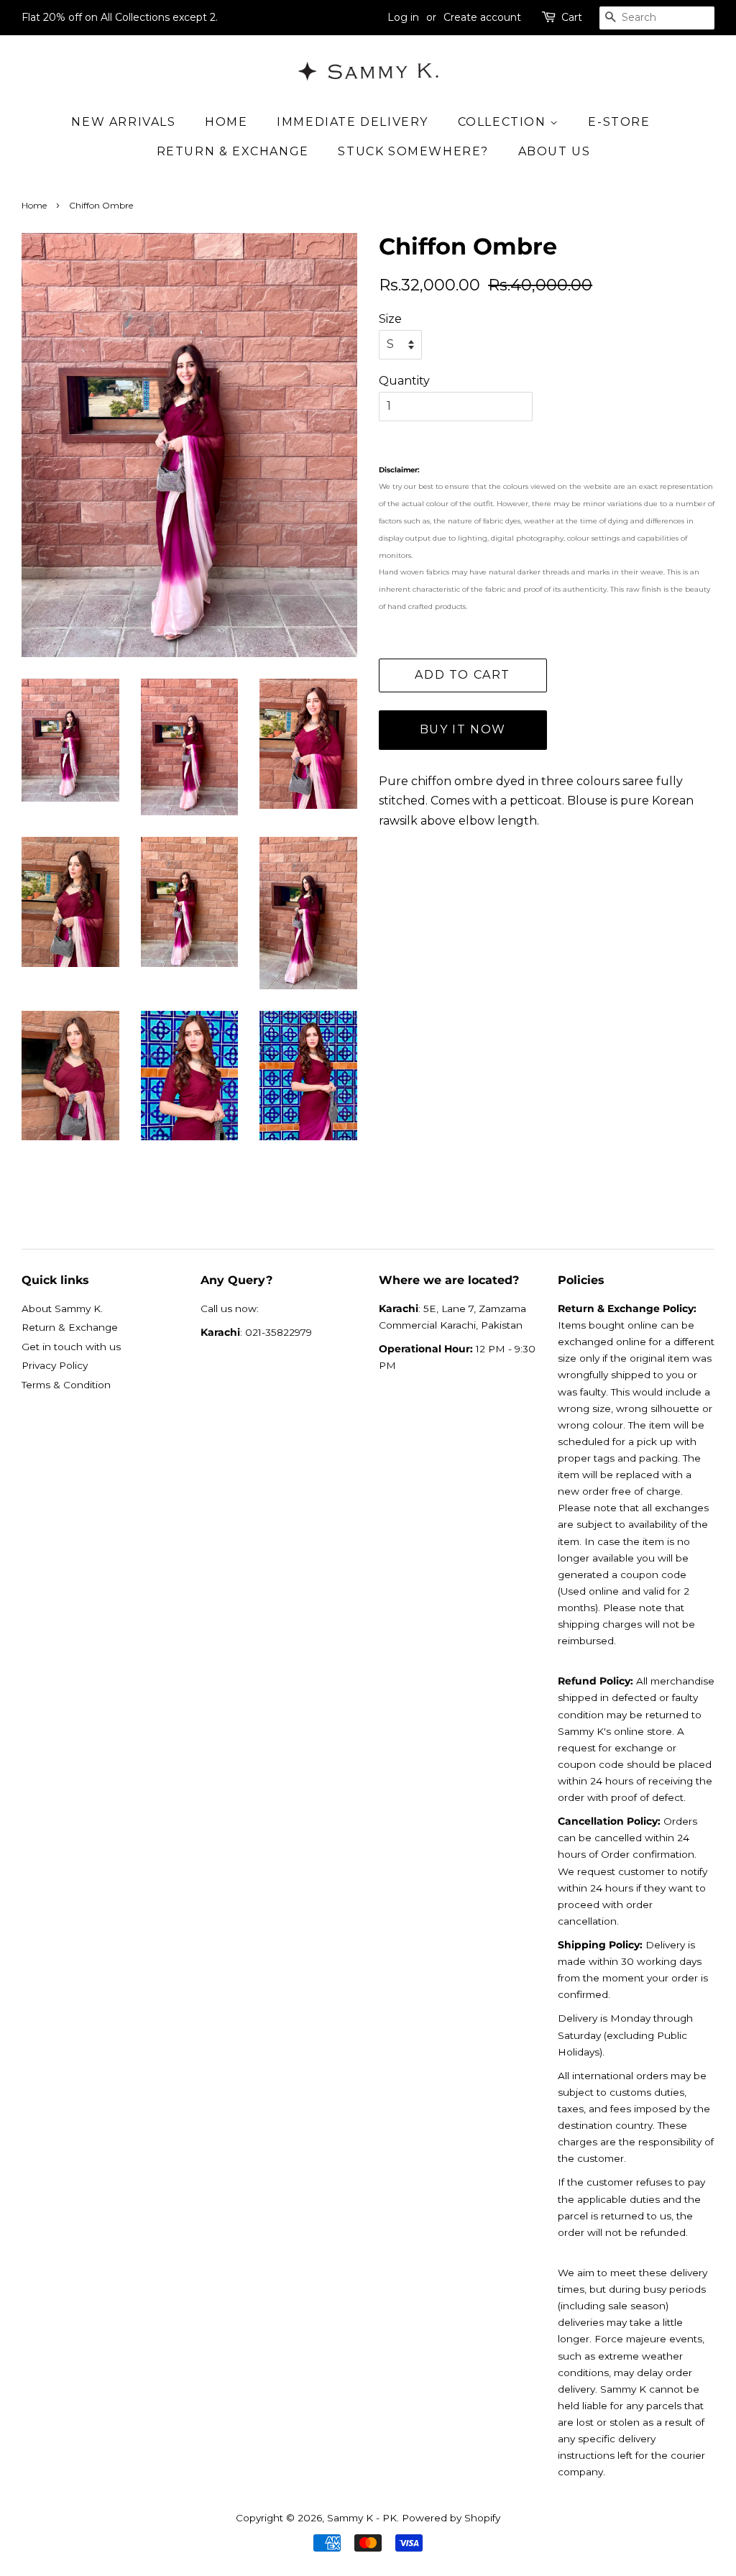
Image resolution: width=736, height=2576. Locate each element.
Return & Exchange (233, 151)
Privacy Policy (55, 1365)
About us (555, 151)
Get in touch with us (71, 1347)
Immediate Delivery (353, 122)
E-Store (619, 122)
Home (226, 122)
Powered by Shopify (451, 2518)
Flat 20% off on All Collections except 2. (120, 17)
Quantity (404, 381)
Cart (572, 17)
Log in (403, 17)
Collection (504, 122)
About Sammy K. (62, 1308)
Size (390, 319)
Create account (482, 17)
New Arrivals (123, 122)
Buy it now (463, 729)
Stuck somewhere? (413, 151)
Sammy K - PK (362, 2518)
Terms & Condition (66, 1385)
